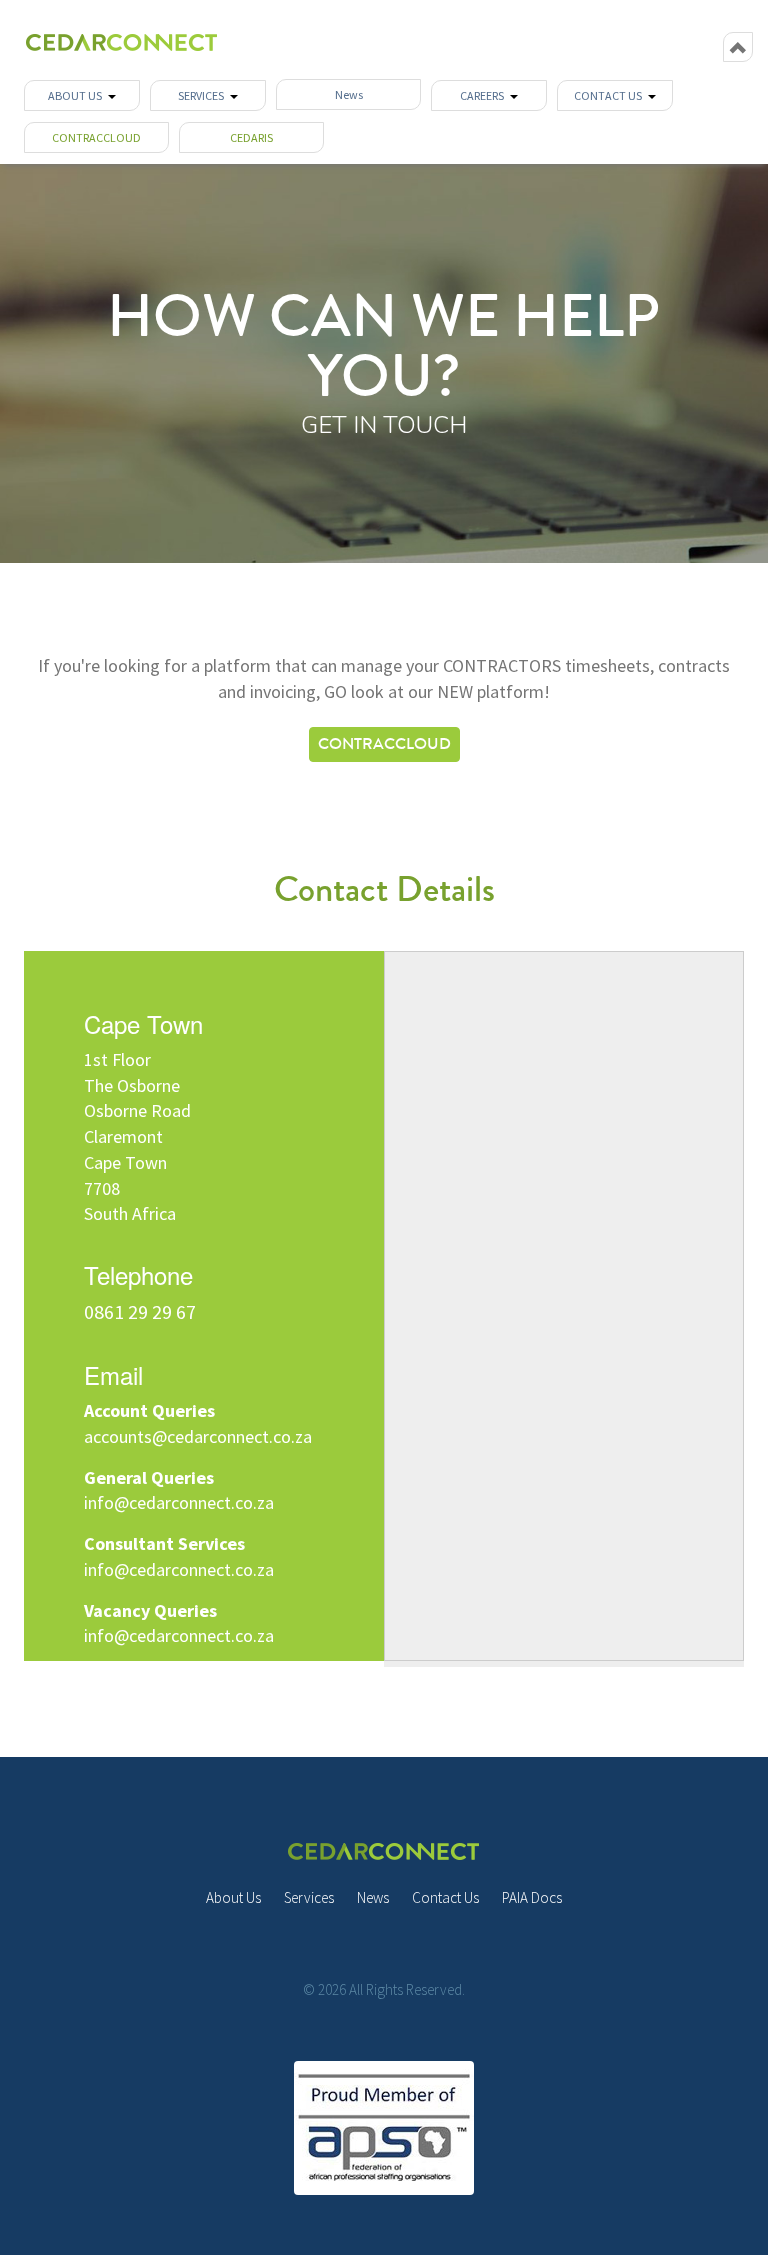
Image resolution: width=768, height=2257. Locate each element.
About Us (233, 1897)
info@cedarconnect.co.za (179, 1502)
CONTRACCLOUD (96, 137)
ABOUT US (78, 95)
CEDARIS (251, 137)
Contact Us (445, 1897)
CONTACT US (611, 95)
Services (309, 1897)
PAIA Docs (532, 1897)
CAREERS (485, 95)
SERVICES (204, 95)
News (349, 94)
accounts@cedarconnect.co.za (198, 1436)
